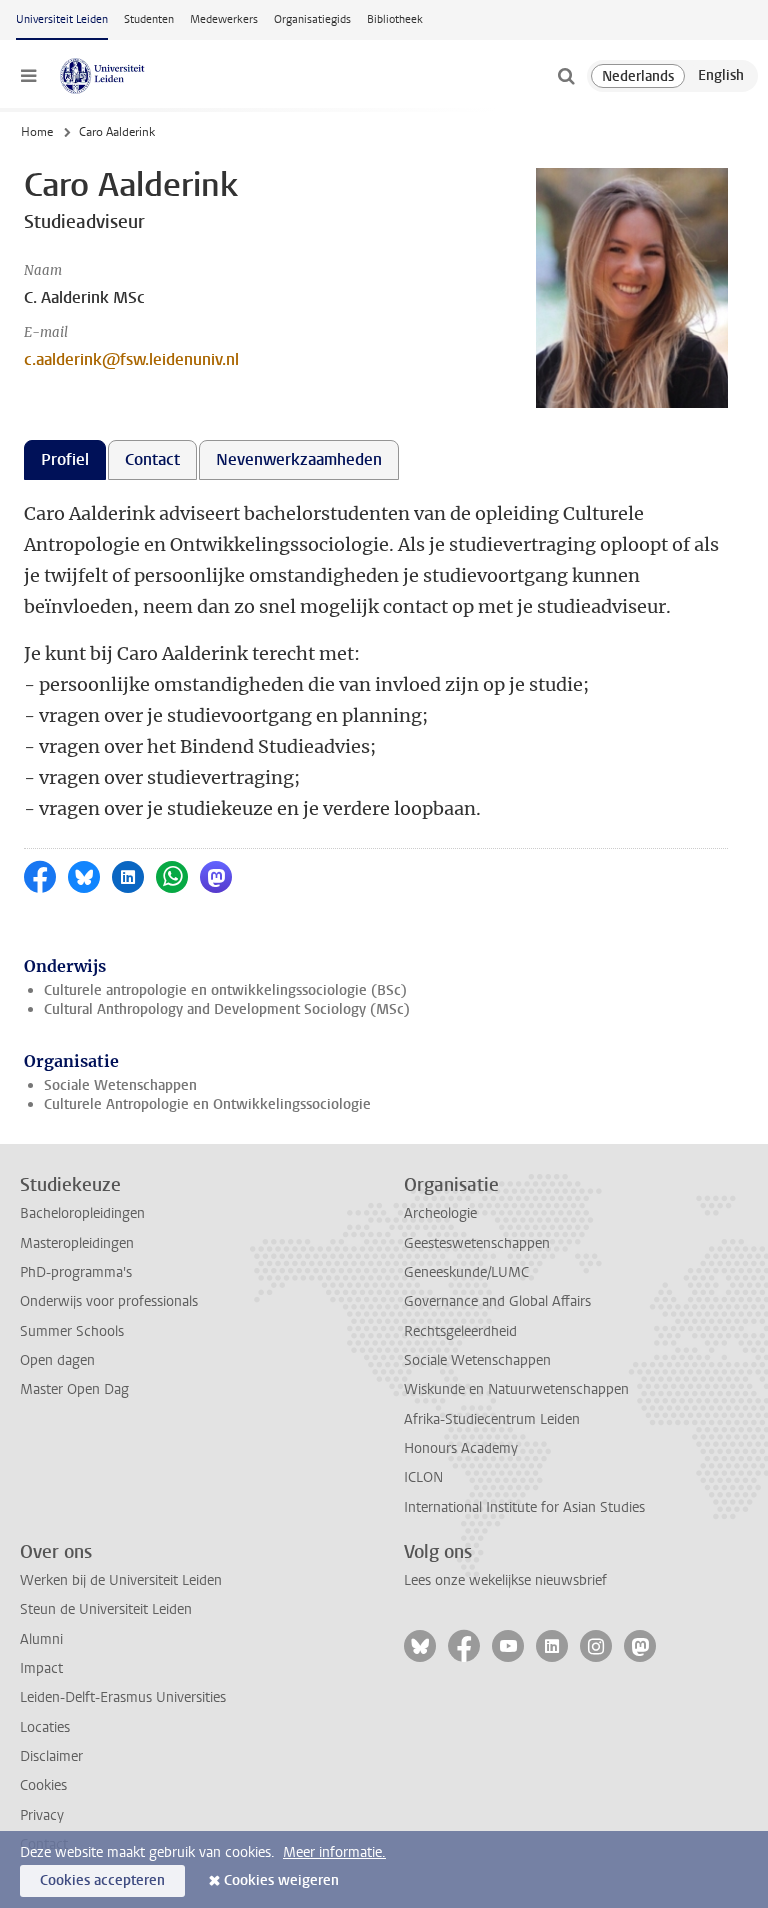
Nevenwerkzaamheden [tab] (299, 459)
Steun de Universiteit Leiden (106, 1609)
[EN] (721, 76)
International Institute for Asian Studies (524, 1507)
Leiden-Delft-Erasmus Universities (123, 1697)
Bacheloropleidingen (82, 1213)
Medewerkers (224, 19)
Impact (41, 1668)
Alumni (41, 1639)
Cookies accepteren (102, 1880)
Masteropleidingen (77, 1243)
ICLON (423, 1477)
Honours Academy (461, 1448)
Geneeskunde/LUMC (466, 1272)
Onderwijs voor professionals (109, 1301)
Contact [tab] (152, 459)
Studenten (149, 19)
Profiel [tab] (65, 459)
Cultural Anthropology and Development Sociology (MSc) (227, 1009)
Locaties (45, 1727)
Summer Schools (72, 1331)
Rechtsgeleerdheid (460, 1331)
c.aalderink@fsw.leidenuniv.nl (131, 359)
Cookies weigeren (281, 1880)
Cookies (43, 1785)
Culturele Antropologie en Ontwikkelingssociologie (207, 1104)
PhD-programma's (76, 1272)
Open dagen (57, 1360)
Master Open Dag (74, 1389)
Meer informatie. (334, 1852)
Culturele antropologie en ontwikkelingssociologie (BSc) (225, 990)
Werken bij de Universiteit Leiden (121, 1580)
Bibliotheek (395, 19)
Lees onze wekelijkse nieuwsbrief (505, 1580)
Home (37, 132)
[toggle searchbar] (566, 76)
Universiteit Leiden (62, 19)
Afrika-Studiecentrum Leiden (492, 1419)
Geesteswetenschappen (477, 1243)
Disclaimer (51, 1756)
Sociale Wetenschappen (120, 1085)
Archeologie (440, 1213)
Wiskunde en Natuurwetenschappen (516, 1389)
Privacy (42, 1815)
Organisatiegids (312, 19)
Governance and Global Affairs (497, 1301)
